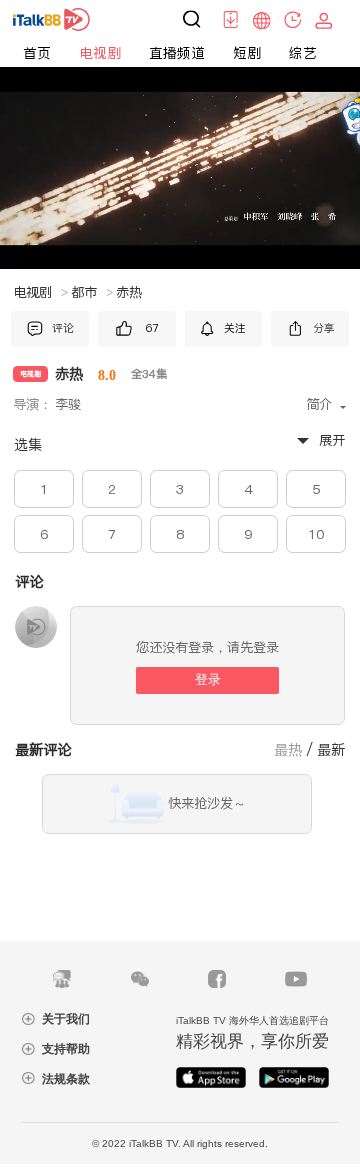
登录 (208, 679)
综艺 (303, 53)
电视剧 (100, 53)
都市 (92, 292)
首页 (37, 53)
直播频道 (177, 53)
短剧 (247, 53)
